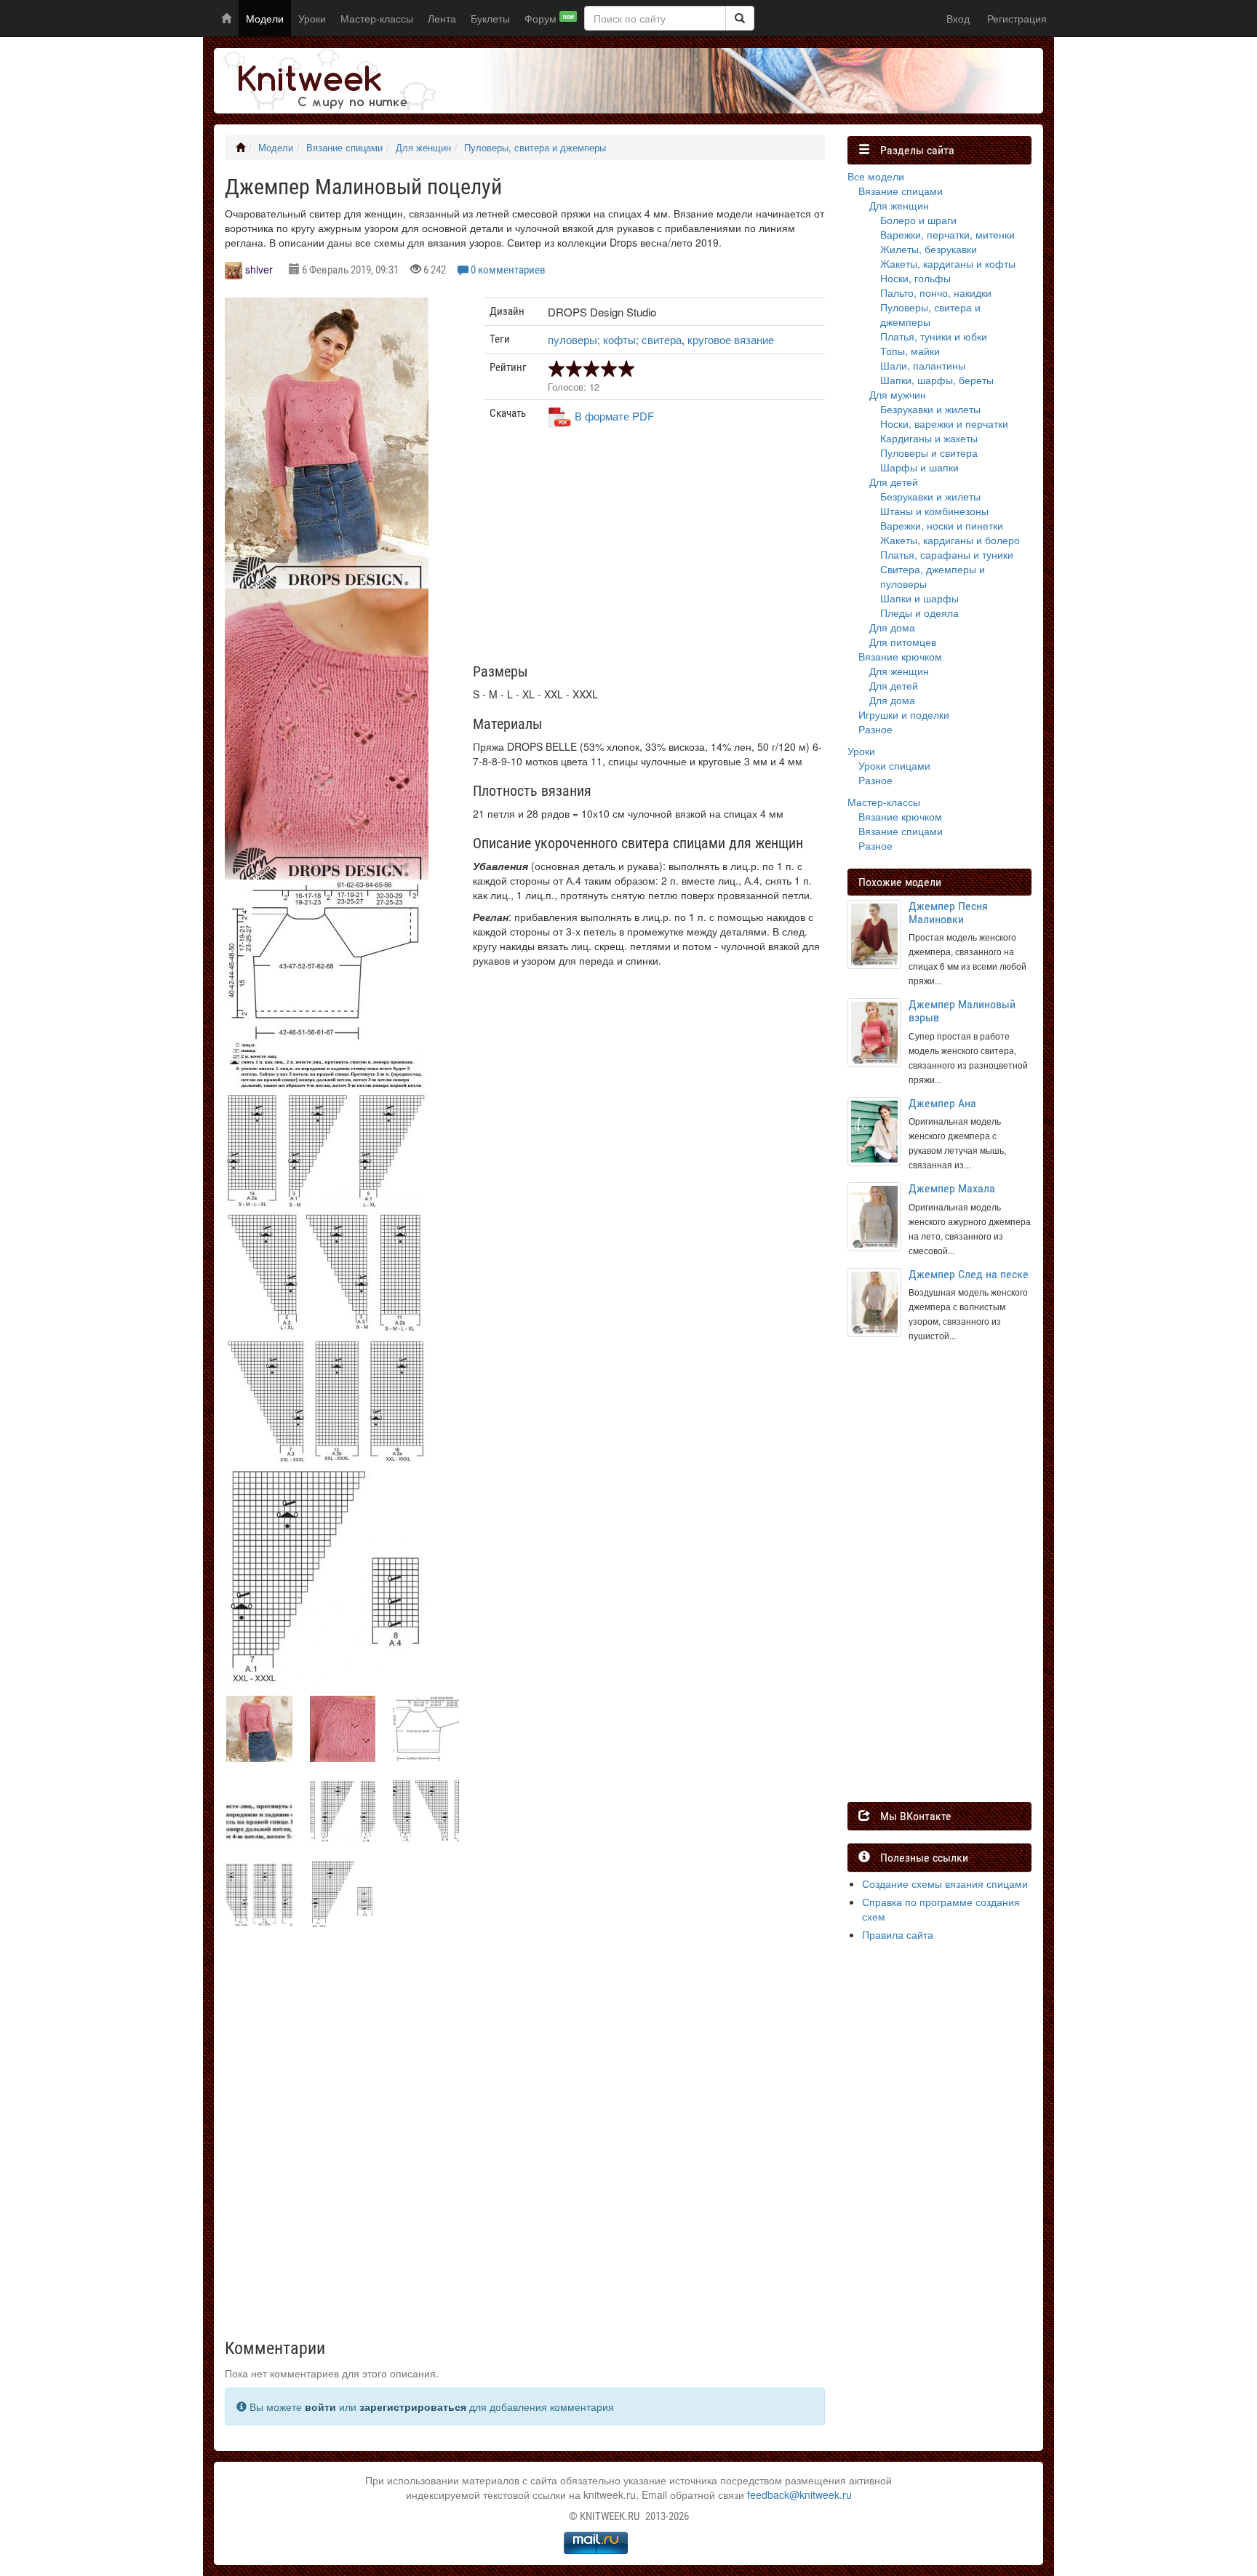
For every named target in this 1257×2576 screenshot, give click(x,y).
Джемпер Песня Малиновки (948, 913)
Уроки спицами (894, 765)
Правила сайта (898, 1934)
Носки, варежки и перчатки (944, 423)
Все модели (876, 176)
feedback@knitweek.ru (799, 2495)
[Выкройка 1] (327, 960)
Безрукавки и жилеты (930, 409)
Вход (958, 18)
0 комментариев (508, 270)
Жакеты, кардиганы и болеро (950, 540)
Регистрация (1017, 18)
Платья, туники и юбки (934, 336)
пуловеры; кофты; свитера (615, 339)
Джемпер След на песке (969, 1274)
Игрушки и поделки (904, 714)
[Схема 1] (327, 1066)
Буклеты (490, 18)
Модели (265, 18)
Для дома (892, 627)
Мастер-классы (377, 18)
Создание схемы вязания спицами (945, 1883)
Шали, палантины (923, 365)
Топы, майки (910, 351)
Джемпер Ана (942, 1103)
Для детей (894, 482)
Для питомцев (903, 642)
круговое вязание (731, 339)
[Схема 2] (327, 1151)
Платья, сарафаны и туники (947, 554)
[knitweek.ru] (327, 81)
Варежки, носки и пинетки (942, 525)
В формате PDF (614, 416)
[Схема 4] (327, 1400)
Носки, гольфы (915, 278)
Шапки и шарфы (919, 598)
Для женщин (423, 148)
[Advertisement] (655, 551)
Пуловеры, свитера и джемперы (535, 148)
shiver (259, 269)
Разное (875, 729)
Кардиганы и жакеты (929, 438)
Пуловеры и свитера (929, 452)
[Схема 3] (327, 1273)
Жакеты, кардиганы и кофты (948, 263)
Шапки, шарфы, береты (937, 380)
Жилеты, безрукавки (929, 249)
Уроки (312, 18)
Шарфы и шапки (919, 467)
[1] (740, 18)
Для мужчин (898, 394)
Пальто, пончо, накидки (936, 292)
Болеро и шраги (918, 220)
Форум (549, 18)
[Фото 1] (327, 746)
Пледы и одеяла (919, 613)
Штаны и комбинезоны (934, 511)
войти (320, 2406)
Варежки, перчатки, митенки (947, 234)
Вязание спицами (344, 148)
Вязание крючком (900, 656)
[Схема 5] (327, 1579)
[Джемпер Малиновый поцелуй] (327, 455)
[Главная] (240, 148)
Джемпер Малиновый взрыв (962, 1011)
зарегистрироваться (413, 2406)
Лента (442, 18)
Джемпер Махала (952, 1188)
